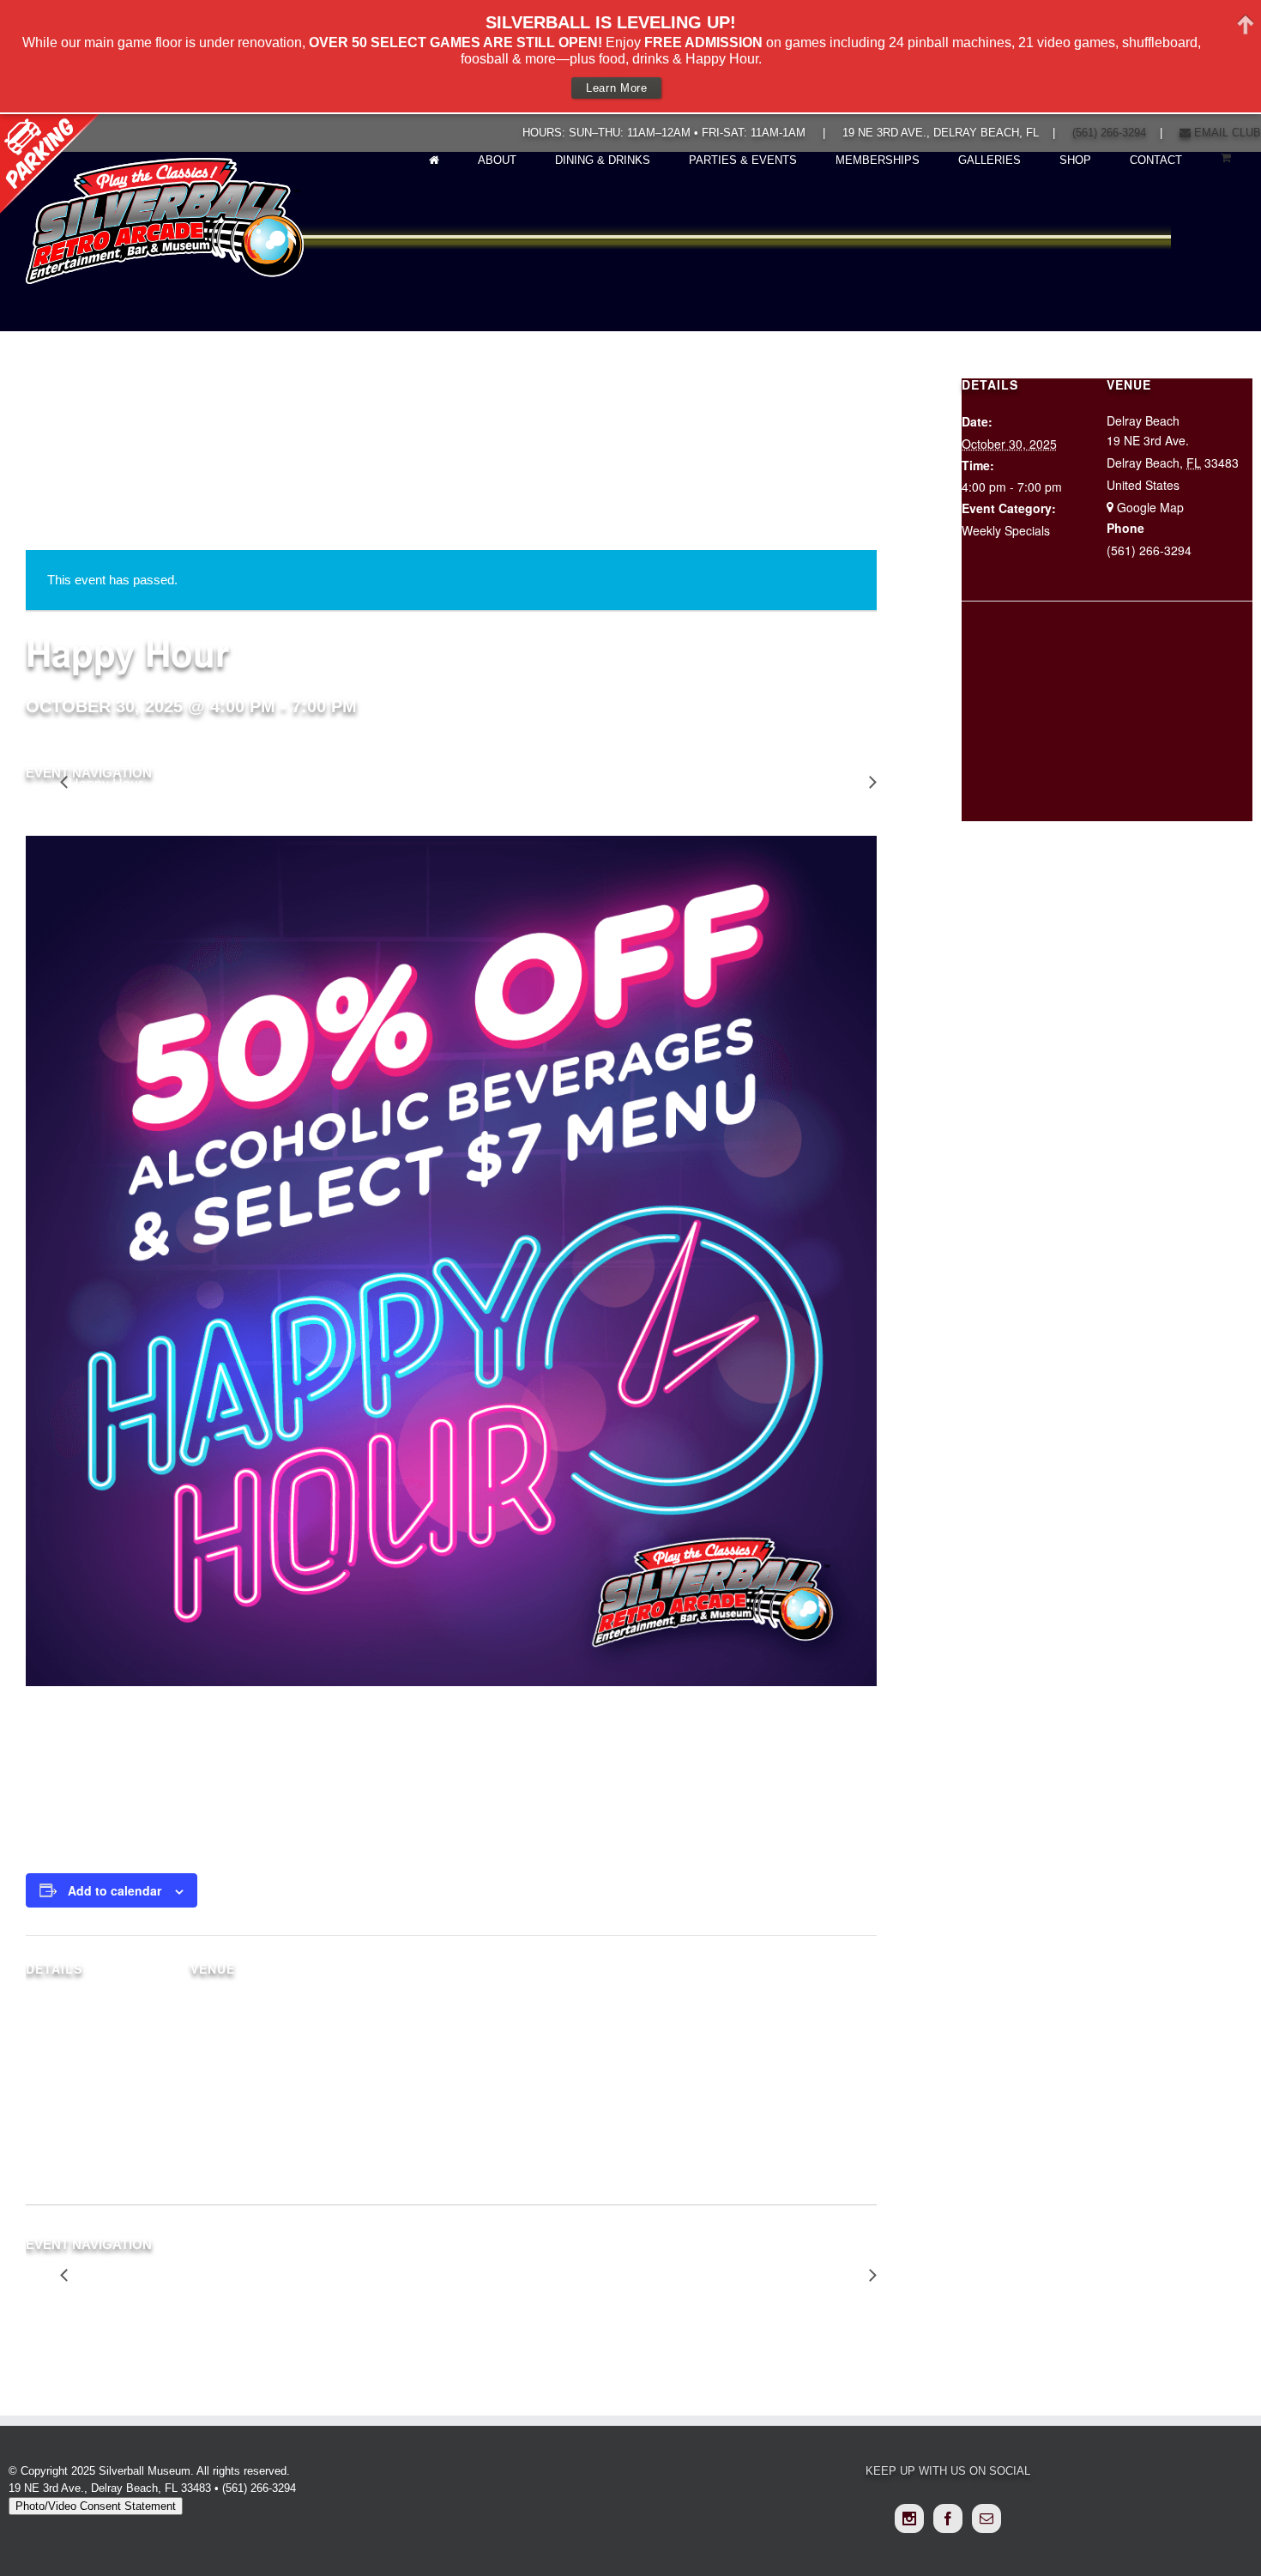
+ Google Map (1145, 507)
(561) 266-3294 (1109, 133)
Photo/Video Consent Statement (96, 2506)
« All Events (64, 505)
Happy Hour (106, 784)
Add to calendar (115, 1890)
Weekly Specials (70, 2114)
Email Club (1226, 133)
